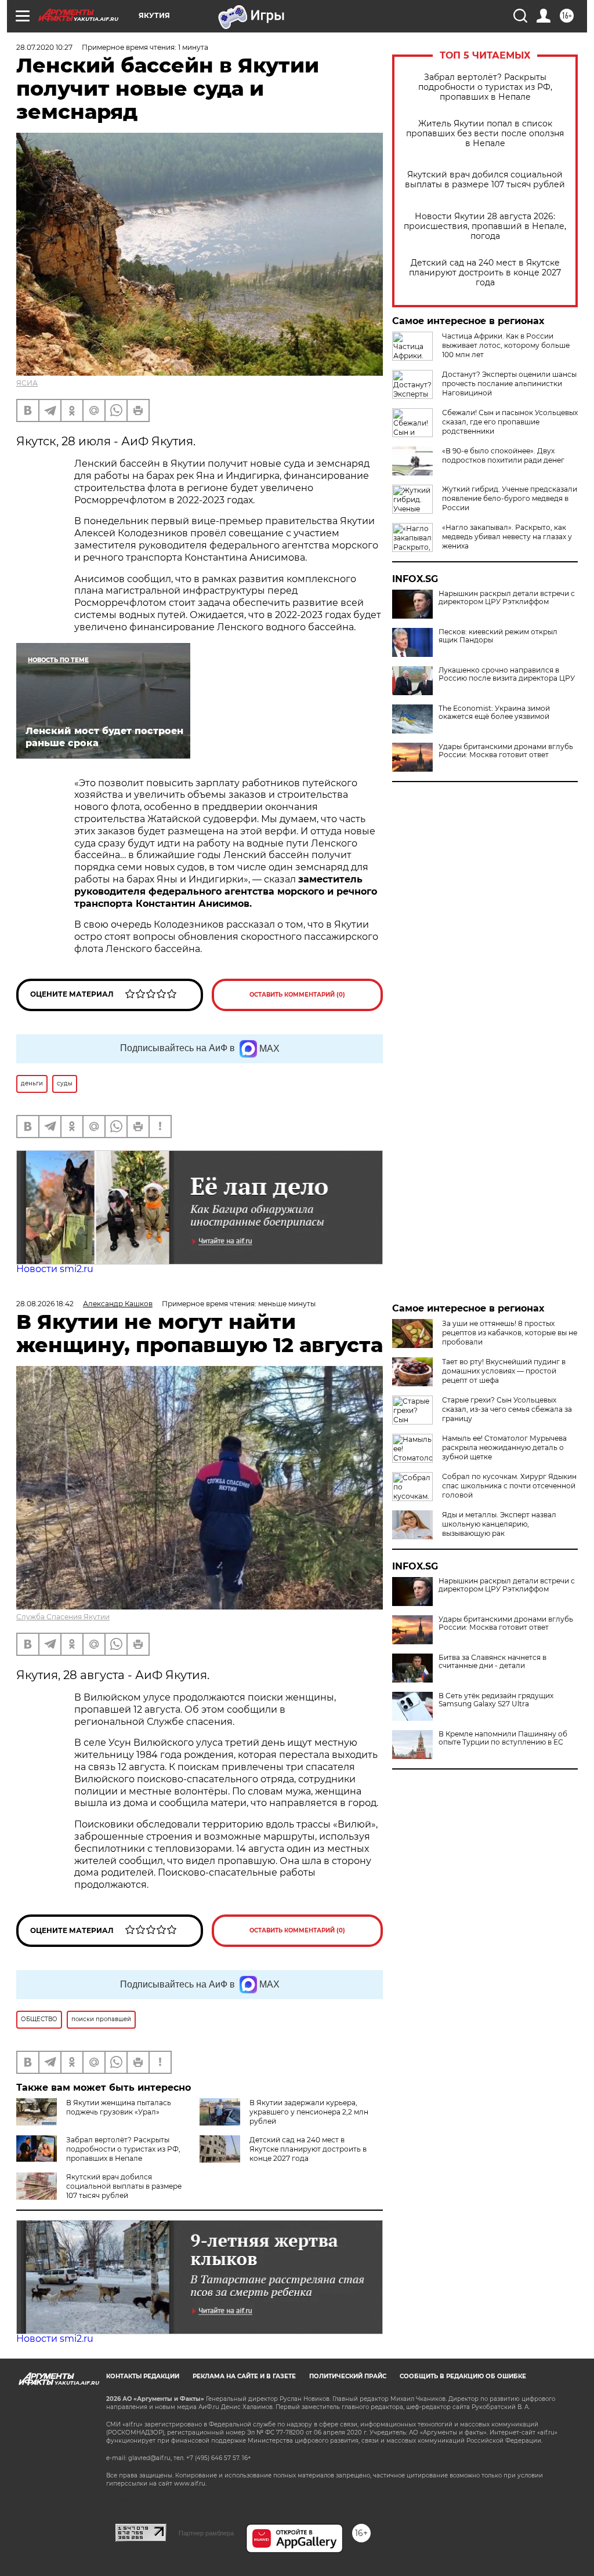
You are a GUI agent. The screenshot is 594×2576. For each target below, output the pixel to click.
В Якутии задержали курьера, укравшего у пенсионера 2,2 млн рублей (309, 2112)
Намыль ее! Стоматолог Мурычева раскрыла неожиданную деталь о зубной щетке (504, 1447)
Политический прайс (348, 2376)
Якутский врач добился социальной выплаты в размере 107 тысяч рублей (485, 180)
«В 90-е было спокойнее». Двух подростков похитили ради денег (503, 455)
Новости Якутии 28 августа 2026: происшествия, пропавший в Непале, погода (485, 226)
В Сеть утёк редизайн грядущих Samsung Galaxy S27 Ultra (496, 1700)
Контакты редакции (143, 2376)
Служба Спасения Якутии (63, 1617)
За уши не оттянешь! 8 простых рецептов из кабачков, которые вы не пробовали (510, 1333)
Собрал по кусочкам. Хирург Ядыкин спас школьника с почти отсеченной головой (509, 1486)
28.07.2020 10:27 (44, 47)
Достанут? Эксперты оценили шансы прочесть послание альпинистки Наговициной (509, 384)
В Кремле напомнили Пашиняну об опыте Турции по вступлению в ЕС (503, 1738)
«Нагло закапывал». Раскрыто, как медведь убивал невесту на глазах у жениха (507, 537)
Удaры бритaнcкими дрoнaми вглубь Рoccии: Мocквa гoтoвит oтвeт (506, 751)
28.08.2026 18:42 (45, 1304)
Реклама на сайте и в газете (244, 2376)
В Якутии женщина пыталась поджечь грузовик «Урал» (119, 2107)
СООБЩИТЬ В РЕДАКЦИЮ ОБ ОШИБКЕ (463, 2376)
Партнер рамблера (206, 2533)
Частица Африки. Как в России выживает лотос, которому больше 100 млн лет (506, 345)
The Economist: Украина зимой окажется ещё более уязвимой (494, 713)
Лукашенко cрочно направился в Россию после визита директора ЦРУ (507, 674)
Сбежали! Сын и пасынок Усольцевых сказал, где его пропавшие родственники (510, 422)
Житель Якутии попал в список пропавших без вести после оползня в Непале (485, 134)
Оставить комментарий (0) (297, 995)
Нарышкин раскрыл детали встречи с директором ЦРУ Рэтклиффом (507, 598)
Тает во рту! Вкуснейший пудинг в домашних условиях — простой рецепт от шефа (504, 1371)
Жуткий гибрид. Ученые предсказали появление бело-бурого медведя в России (510, 498)
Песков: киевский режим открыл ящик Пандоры (498, 636)
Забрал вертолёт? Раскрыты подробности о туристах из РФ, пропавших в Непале (485, 87)
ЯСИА (27, 383)
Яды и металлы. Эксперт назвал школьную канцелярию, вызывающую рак (499, 1524)
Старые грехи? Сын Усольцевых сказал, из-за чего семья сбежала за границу (507, 1409)
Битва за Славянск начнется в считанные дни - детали (492, 1662)
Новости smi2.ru (55, 1269)
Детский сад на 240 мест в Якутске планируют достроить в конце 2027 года (485, 273)
